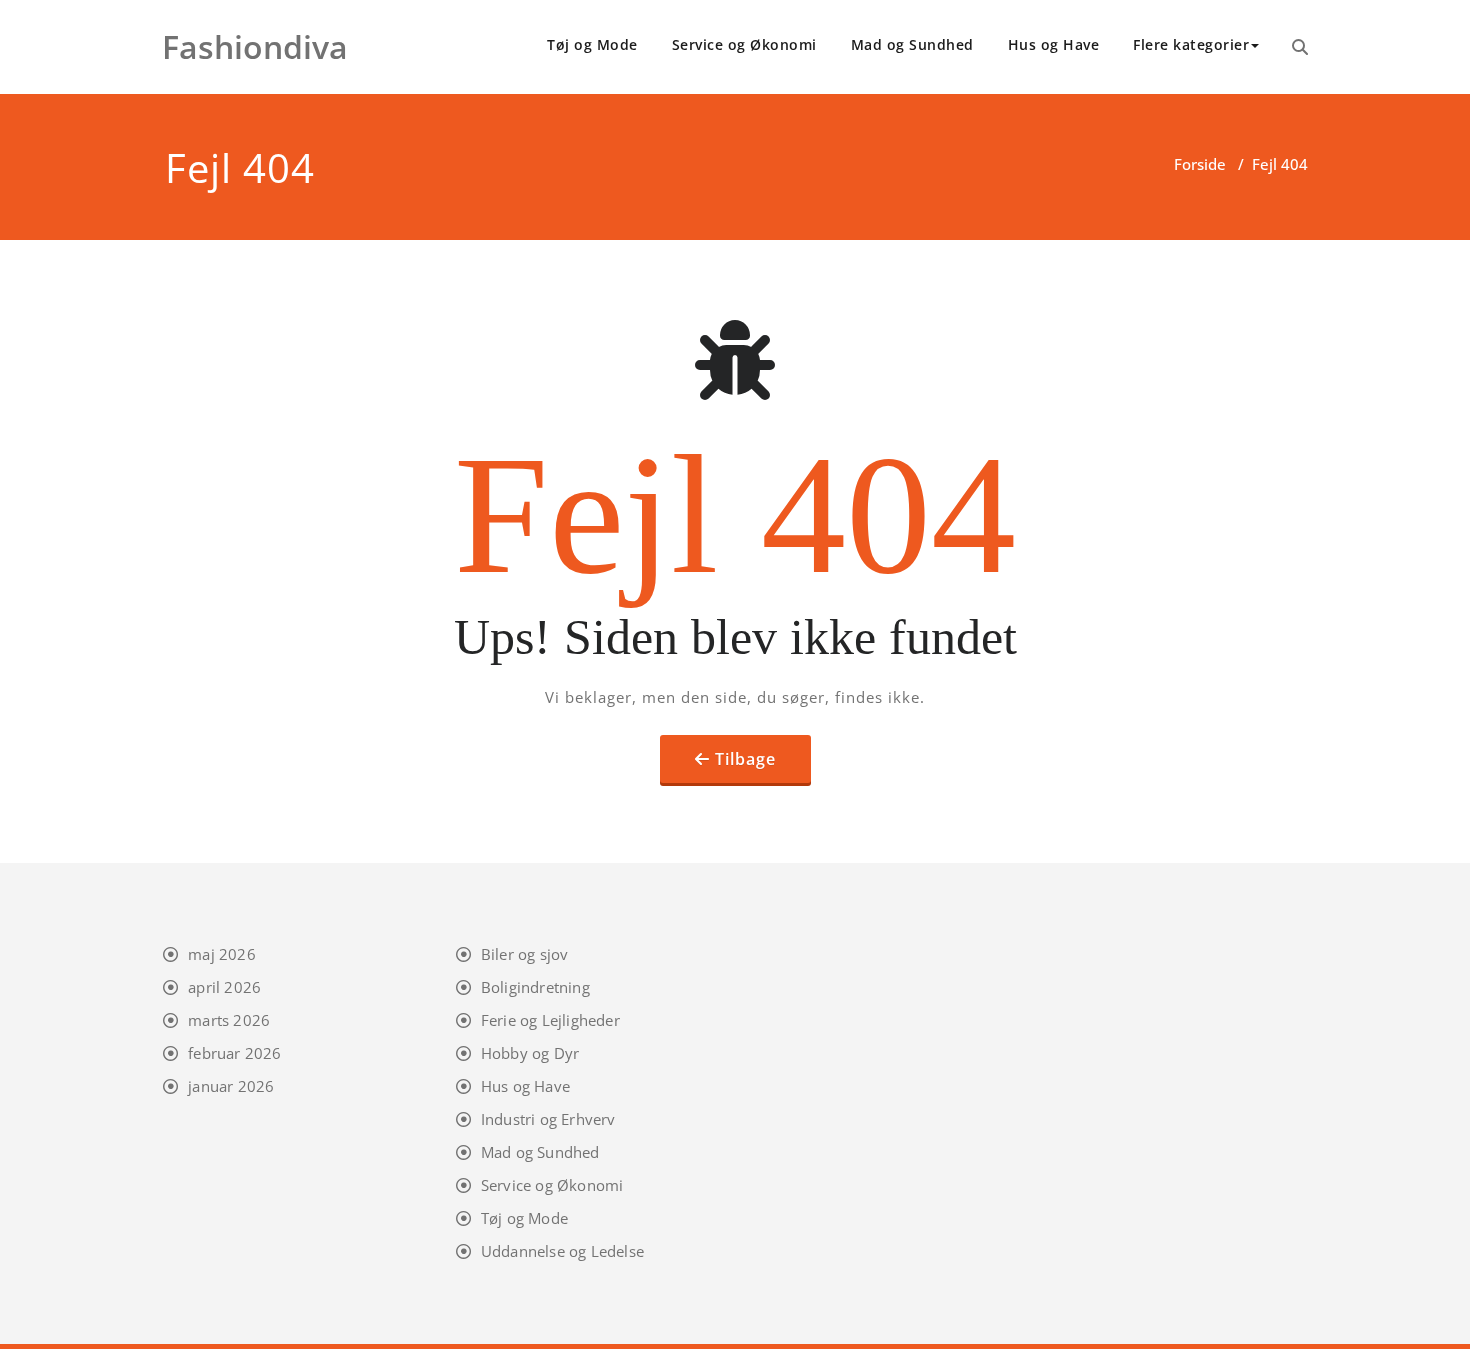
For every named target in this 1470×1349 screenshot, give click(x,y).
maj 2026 (222, 954)
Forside (1200, 164)
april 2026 (224, 987)
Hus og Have (1054, 44)
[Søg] (1300, 47)
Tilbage (745, 759)
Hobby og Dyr (530, 1053)
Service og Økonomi (744, 44)
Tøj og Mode (592, 44)
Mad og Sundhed (912, 44)
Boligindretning (535, 987)
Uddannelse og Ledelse (562, 1251)
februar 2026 (234, 1053)
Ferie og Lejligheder (550, 1020)
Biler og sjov (525, 954)
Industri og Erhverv (548, 1119)
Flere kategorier (1191, 44)
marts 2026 (229, 1020)
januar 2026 (231, 1086)
